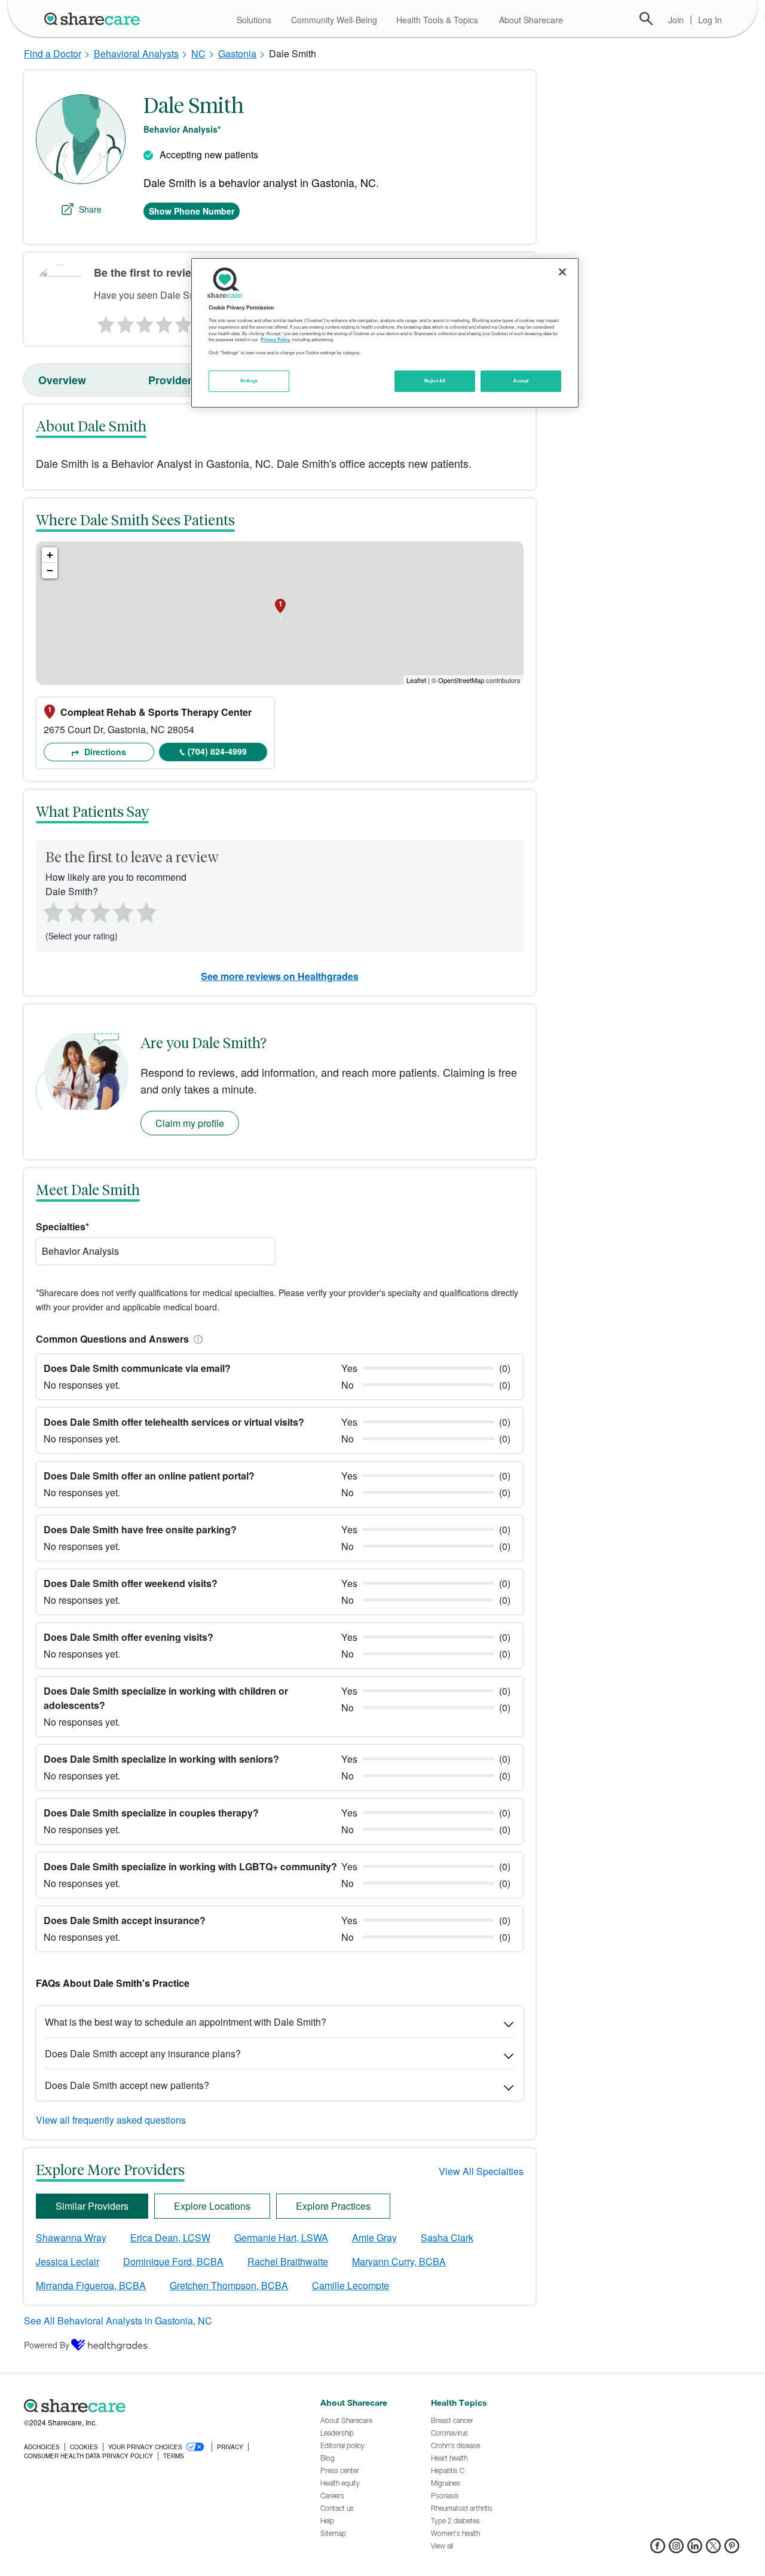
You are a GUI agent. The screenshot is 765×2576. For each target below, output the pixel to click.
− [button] (50, 570)
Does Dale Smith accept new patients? (127, 2085)
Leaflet (416, 680)
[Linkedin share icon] (695, 2549)
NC (198, 53)
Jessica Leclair (68, 2261)
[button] (196, 1339)
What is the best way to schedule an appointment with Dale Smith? (186, 2022)
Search (646, 19)
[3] (144, 321)
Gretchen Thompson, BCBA (229, 2285)
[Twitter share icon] (713, 2549)
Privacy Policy (275, 339)
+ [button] (50, 555)
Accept (521, 381)
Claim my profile (190, 1123)
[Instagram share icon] (676, 2549)
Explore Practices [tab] (333, 2206)
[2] (124, 321)
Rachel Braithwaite (288, 2261)
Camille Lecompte (351, 2285)
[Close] (562, 272)
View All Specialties (481, 2171)
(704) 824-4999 (217, 751)
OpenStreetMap (461, 680)
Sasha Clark (447, 2237)
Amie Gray (374, 2237)
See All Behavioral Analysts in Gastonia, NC (118, 2321)
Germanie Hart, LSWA (281, 2237)
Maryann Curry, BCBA (399, 2261)
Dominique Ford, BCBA (173, 2261)
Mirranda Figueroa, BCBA (91, 2285)
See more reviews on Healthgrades (280, 976)
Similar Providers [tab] (92, 2206)
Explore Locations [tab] (212, 2206)
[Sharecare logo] (155, 2406)
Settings (249, 381)
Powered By (47, 2345)
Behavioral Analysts (136, 53)
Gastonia (237, 53)
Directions (104, 752)
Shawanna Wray (71, 2237)
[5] (184, 321)
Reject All (435, 381)
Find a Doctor (53, 53)
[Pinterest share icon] (732, 2549)
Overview (62, 380)
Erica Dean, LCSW (170, 2237)
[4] (164, 321)
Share (90, 209)
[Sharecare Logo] (94, 19)
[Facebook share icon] (658, 2549)
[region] (385, 333)
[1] (104, 321)
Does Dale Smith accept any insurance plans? (143, 2053)
